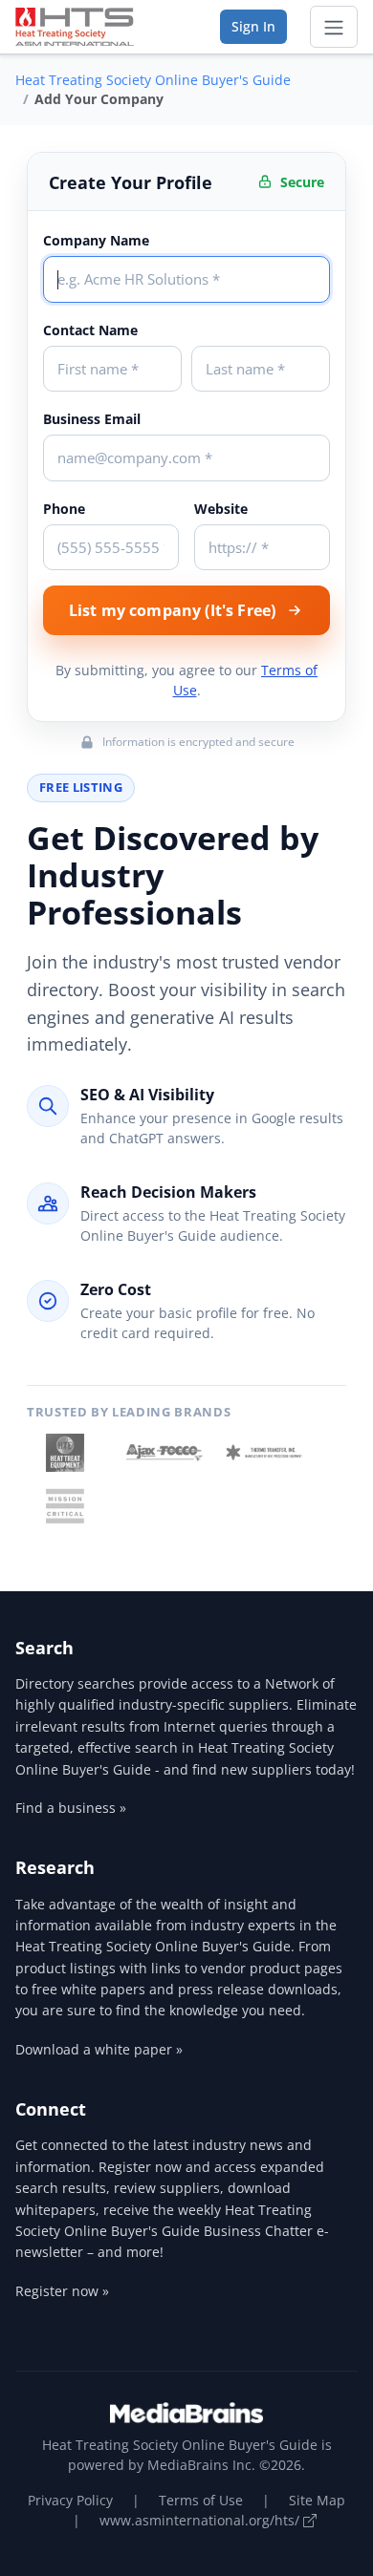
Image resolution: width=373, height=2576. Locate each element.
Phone (64, 509)
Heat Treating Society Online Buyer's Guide (153, 80)
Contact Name (90, 330)
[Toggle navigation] (334, 27)
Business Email (92, 419)
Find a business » (71, 1808)
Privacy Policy (70, 2500)
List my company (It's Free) (172, 610)
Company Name (96, 240)
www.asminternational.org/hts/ (201, 2520)
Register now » (62, 2291)
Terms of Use (201, 2500)
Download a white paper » (99, 2049)
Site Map (317, 2500)
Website (221, 509)
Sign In (253, 26)
